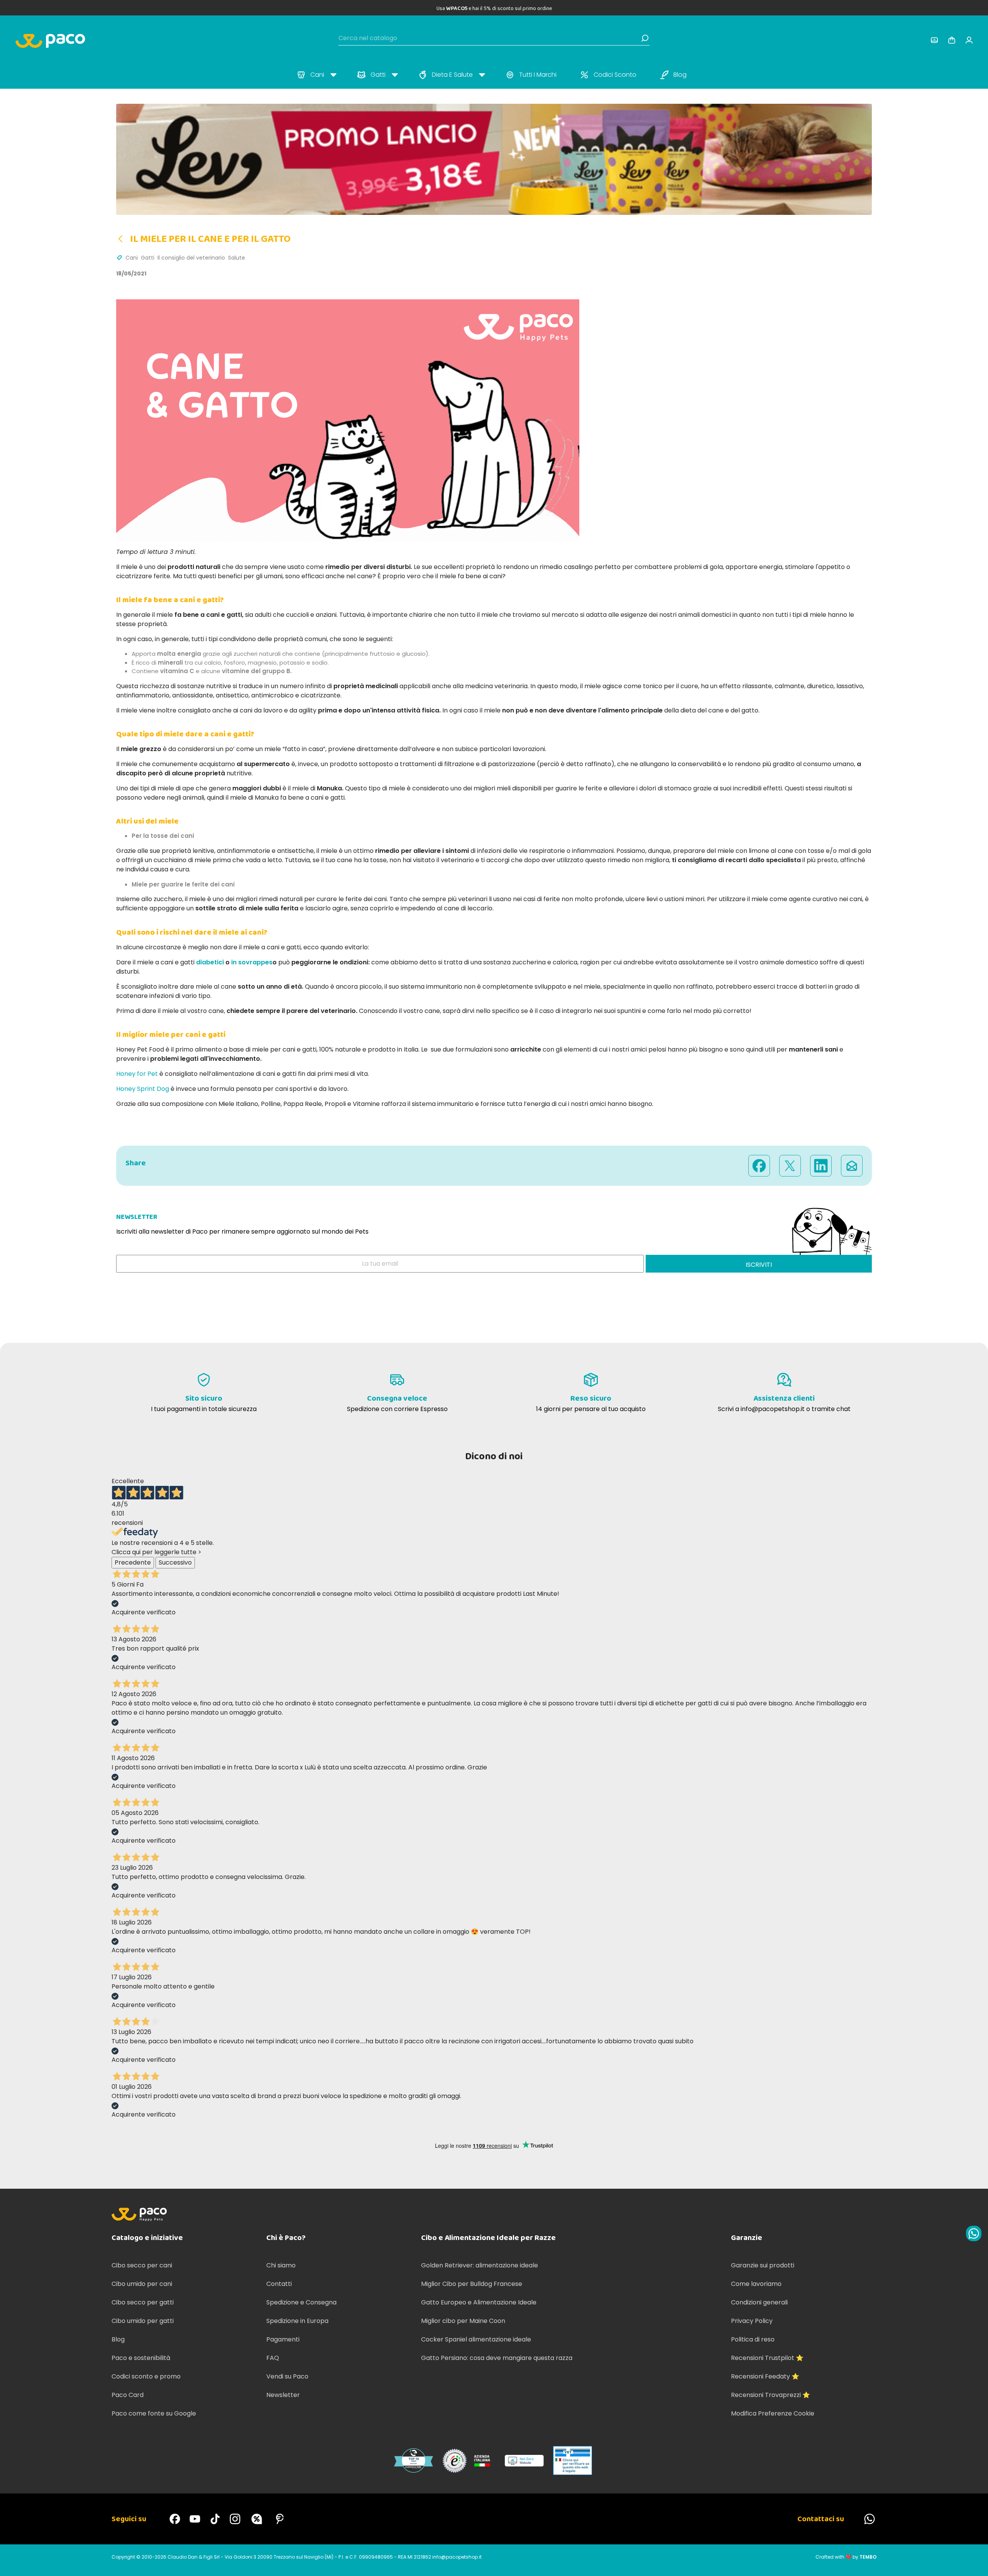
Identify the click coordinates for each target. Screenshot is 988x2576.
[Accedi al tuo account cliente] (934, 40)
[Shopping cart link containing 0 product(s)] (952, 40)
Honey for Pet (137, 1074)
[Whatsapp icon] (974, 2233)
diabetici (210, 962)
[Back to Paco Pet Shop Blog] (123, 239)
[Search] (645, 38)
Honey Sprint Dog (143, 1089)
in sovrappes (252, 962)
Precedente (133, 1562)
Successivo (175, 1562)
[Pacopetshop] (175, 2519)
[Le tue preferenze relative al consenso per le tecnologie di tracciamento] (974, 2562)
